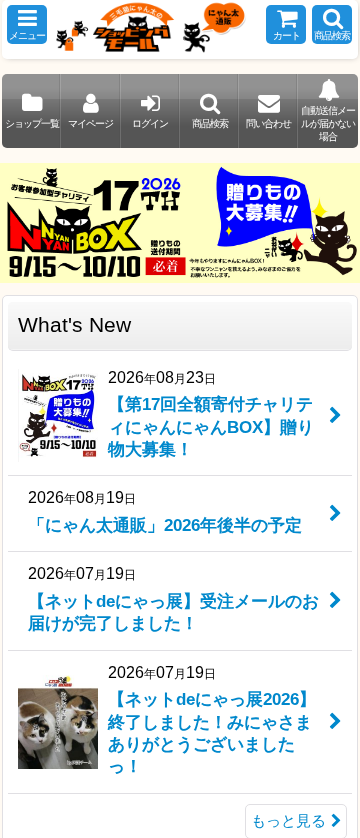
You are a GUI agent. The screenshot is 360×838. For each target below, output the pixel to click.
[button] (27, 24)
